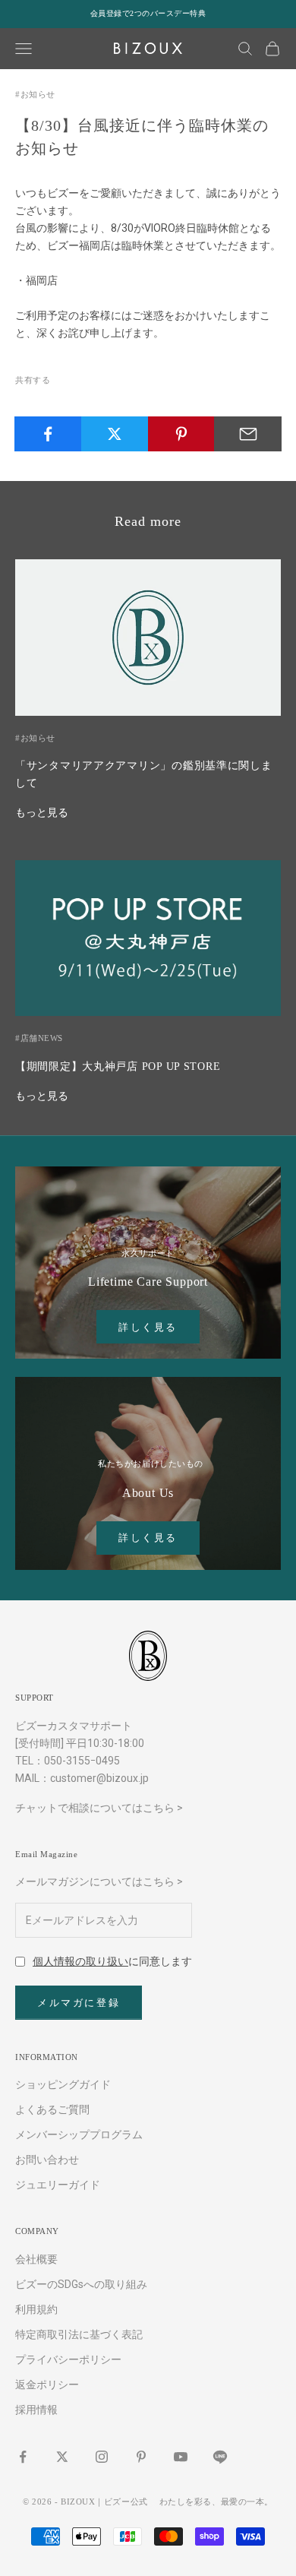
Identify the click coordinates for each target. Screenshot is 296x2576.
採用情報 (36, 2410)
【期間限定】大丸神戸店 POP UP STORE (118, 1066)
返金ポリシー (47, 2385)
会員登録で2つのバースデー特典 (148, 13)
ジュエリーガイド (58, 2185)
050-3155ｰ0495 (82, 1761)
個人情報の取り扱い (80, 1961)
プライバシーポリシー (68, 2359)
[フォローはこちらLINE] (220, 2457)
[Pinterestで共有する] (182, 434)
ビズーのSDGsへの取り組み (81, 2284)
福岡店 (42, 280)
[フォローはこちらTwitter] (62, 2457)
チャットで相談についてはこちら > (99, 1808)
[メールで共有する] (248, 434)
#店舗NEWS (39, 1038)
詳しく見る (148, 1327)
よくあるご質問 (52, 2109)
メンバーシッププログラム (79, 2135)
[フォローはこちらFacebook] (23, 2457)
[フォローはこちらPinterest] (141, 2457)
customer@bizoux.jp (99, 1778)
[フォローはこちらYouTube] (181, 2457)
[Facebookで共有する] (48, 434)
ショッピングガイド (63, 2084)
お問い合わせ (47, 2160)
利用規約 (36, 2309)
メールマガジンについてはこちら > (99, 1881)
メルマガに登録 (79, 2003)
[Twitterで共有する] (115, 434)
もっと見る (42, 812)
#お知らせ (35, 94)
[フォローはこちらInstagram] (102, 2457)
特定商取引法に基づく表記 (79, 2334)
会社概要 (36, 2259)
